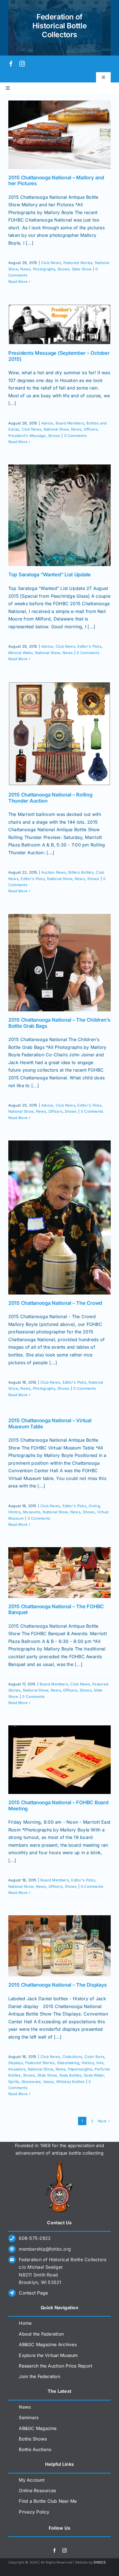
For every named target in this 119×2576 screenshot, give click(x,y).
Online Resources (37, 2490)
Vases (48, 2082)
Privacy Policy (34, 2512)
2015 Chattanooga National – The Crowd (55, 1303)
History (15, 1512)
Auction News (54, 872)
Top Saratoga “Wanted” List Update (50, 575)
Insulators (17, 2069)
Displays (16, 2063)
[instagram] (22, 64)
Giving (94, 1506)
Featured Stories (78, 263)
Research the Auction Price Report (55, 2366)
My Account (32, 2480)
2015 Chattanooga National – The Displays (58, 1985)
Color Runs (95, 2057)
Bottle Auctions (35, 2449)
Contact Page (33, 2293)
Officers (91, 429)
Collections (73, 2057)
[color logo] (59, 2164)
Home (25, 2323)
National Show (56, 429)
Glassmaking (68, 2063)
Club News (51, 263)
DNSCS (100, 2562)
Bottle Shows (33, 2439)
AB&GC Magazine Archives (48, 2344)
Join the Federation (39, 2376)
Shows (64, 269)
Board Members (70, 423)
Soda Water (94, 2075)
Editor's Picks (89, 646)
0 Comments (75, 436)
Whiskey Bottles (71, 2082)
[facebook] (11, 64)
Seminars (29, 2417)
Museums (32, 1512)
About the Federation (41, 2334)
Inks (100, 2063)
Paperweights (80, 2069)
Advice (47, 423)
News (25, 269)
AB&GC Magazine (38, 2428)
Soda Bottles (70, 2075)
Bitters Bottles (81, 872)
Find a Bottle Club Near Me (48, 2501)
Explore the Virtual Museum (48, 2355)
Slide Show (82, 269)
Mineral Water (20, 653)
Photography (44, 269)
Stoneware (31, 2082)
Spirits (14, 2082)
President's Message (27, 436)
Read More (18, 282)
